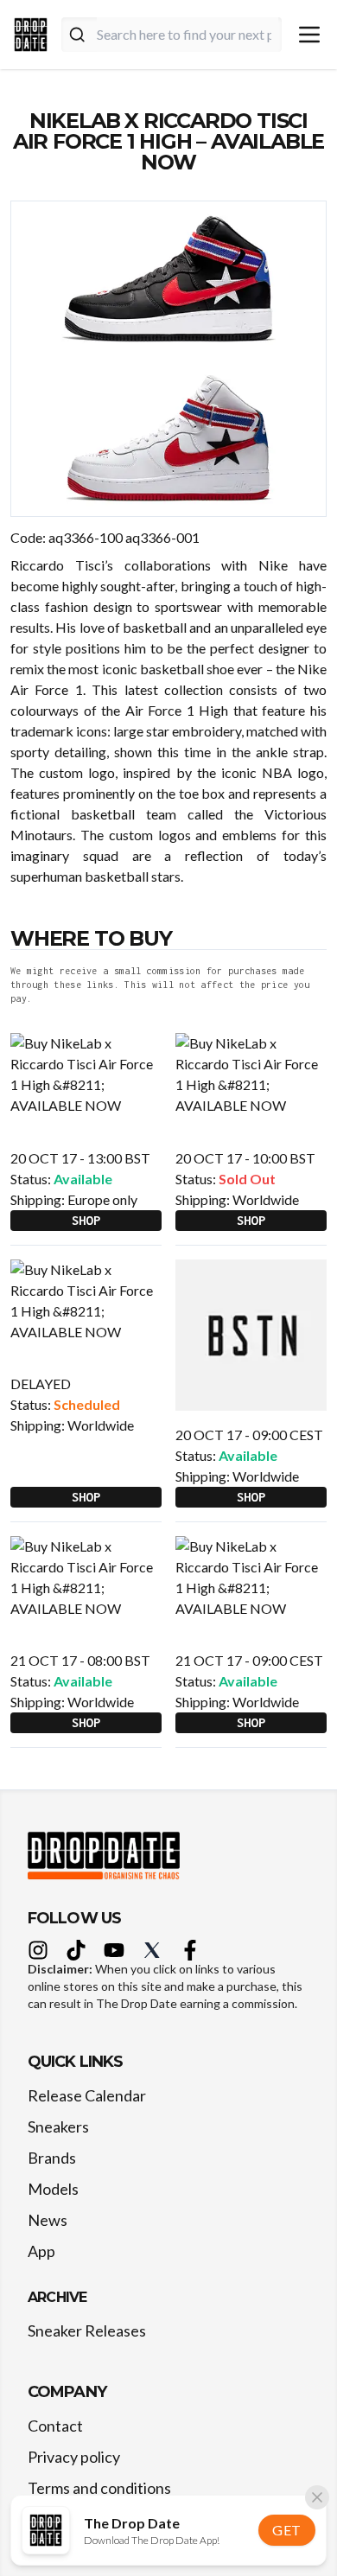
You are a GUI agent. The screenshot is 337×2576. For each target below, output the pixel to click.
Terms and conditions (99, 2488)
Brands (52, 2158)
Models (53, 2189)
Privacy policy (74, 2457)
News (48, 2220)
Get (287, 2530)
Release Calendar (87, 2095)
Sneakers (58, 2126)
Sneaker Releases (87, 2331)
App (41, 2251)
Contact (55, 2426)
